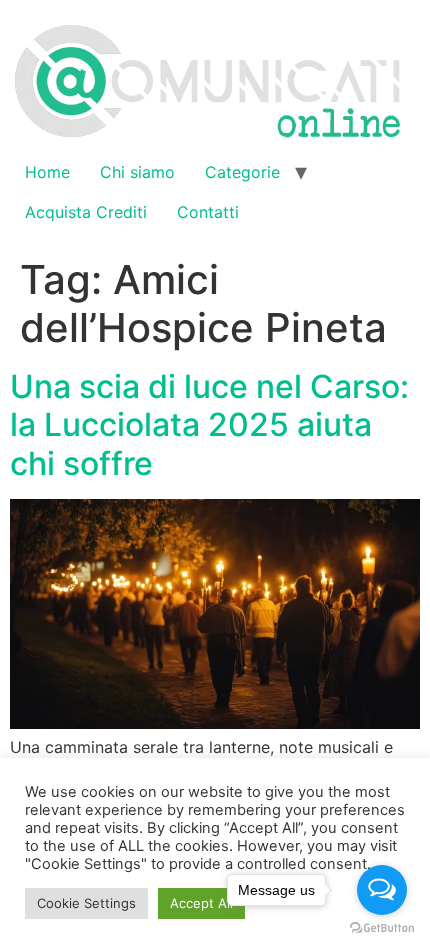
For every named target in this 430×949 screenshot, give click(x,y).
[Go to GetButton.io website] (382, 928)
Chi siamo (137, 172)
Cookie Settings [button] (86, 903)
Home (47, 172)
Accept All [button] (201, 903)
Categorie (242, 172)
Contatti (208, 212)
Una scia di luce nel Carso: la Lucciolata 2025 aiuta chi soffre (209, 425)
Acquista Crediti (86, 212)
